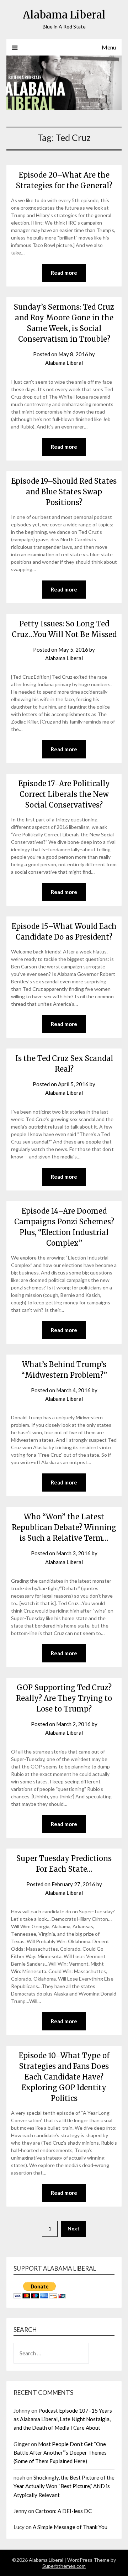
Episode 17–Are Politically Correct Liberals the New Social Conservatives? (64, 794)
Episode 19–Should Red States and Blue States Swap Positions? (64, 492)
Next (74, 2228)
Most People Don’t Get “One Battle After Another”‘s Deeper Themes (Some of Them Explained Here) (60, 2453)
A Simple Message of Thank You (70, 2527)
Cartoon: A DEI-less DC (63, 2511)
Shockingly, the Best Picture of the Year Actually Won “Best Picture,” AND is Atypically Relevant (64, 2486)
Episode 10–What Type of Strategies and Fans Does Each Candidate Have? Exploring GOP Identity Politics (64, 2077)
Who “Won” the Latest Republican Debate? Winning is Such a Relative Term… (64, 1527)
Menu (109, 47)
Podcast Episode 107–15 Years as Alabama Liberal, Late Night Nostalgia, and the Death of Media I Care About (63, 2419)
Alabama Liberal (64, 15)
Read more (64, 273)
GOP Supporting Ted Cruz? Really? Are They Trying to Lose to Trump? (64, 1698)
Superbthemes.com (64, 2566)
